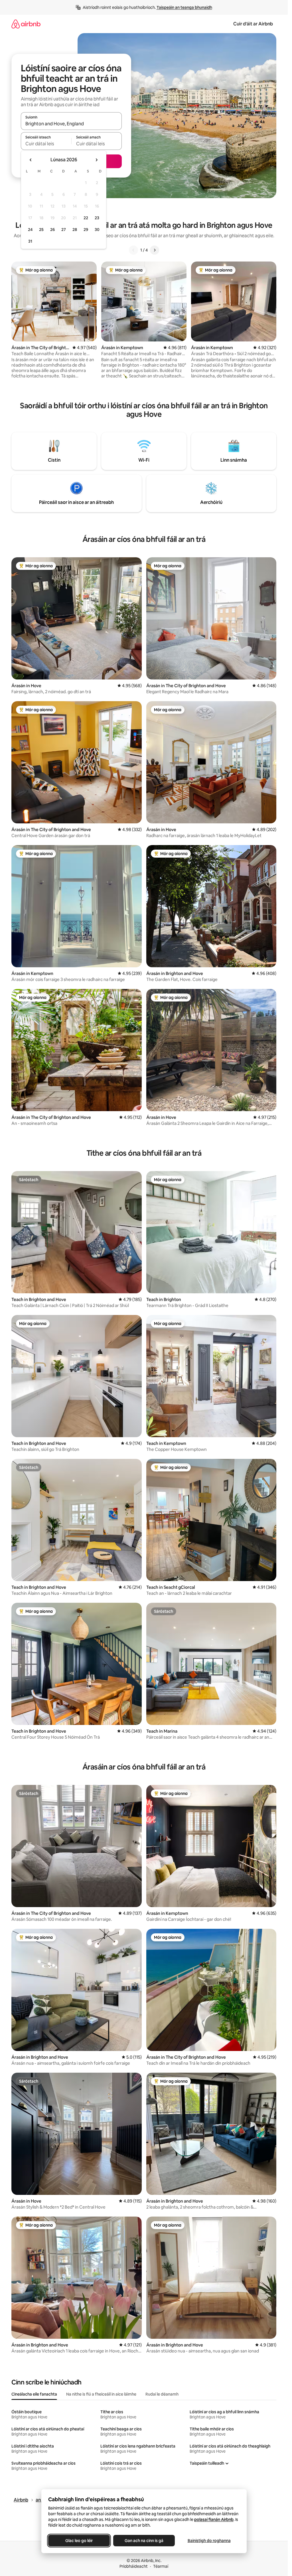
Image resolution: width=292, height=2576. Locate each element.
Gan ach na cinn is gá (144, 2541)
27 (64, 230)
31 (30, 241)
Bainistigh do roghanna (209, 2541)
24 (30, 230)
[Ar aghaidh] (155, 250)
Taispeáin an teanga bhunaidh (184, 7)
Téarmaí (161, 2566)
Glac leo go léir (79, 2541)
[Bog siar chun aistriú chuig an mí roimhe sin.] (31, 160)
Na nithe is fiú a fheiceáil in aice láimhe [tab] (101, 2394)
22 (86, 218)
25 (41, 230)
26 (52, 230)
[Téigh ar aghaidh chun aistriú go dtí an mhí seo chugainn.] (96, 160)
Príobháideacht (134, 2566)
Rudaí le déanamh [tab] (162, 2394)
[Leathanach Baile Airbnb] (26, 24)
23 (97, 218)
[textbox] (46, 144)
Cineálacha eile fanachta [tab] (34, 2394)
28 (75, 230)
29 (86, 230)
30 (97, 230)
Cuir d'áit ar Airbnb (253, 24)
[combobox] (71, 124)
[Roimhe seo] (133, 250)
